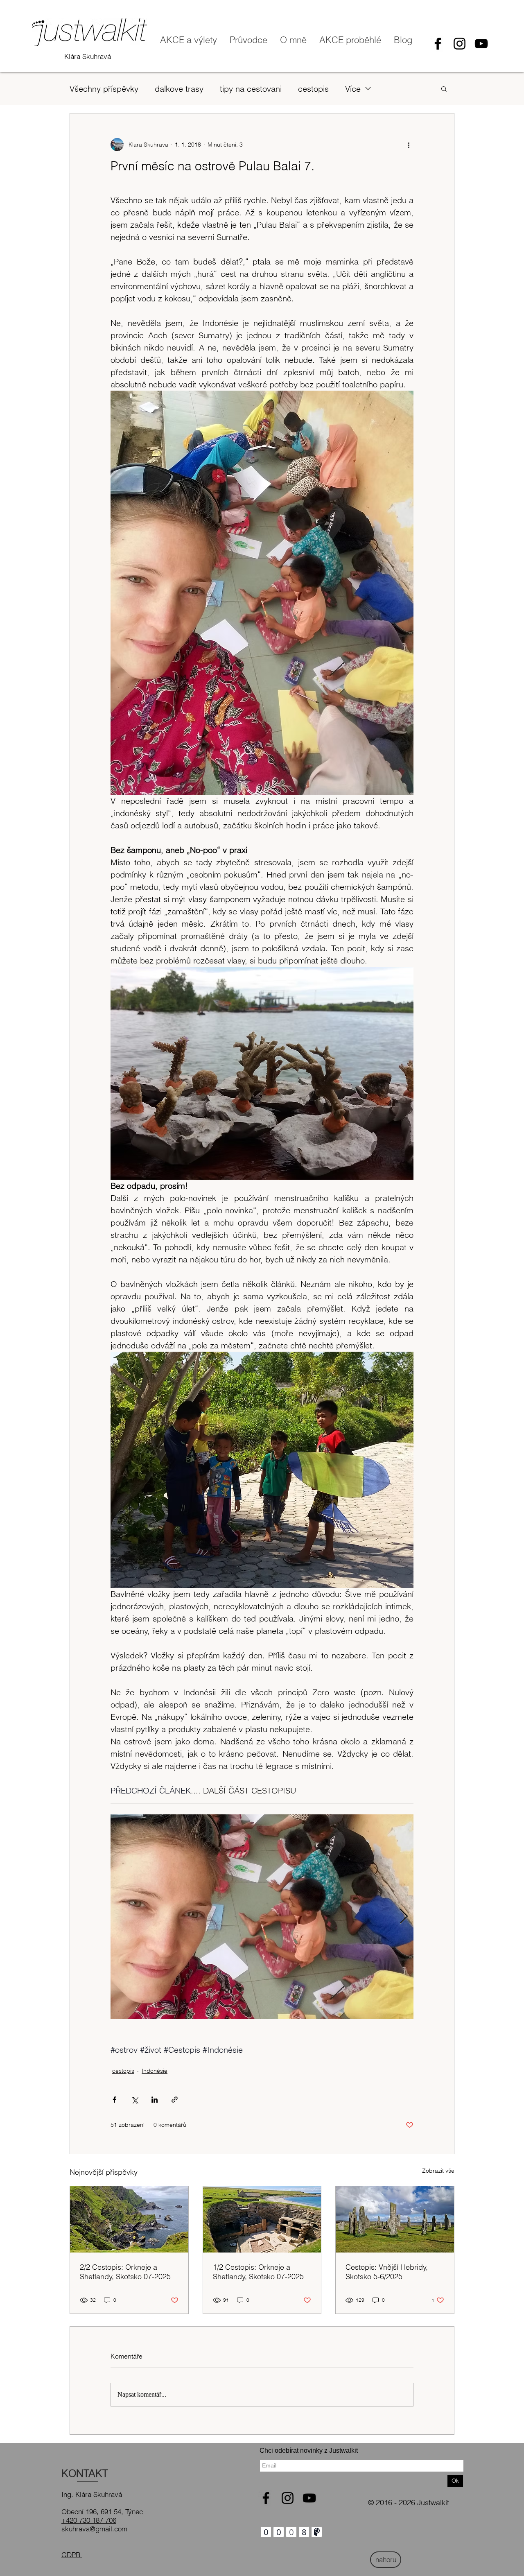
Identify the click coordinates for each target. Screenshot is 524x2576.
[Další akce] (409, 145)
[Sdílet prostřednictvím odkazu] (175, 2100)
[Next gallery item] (404, 1917)
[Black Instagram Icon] (460, 44)
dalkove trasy (179, 89)
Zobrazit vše (438, 2171)
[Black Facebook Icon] (438, 44)
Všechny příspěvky (104, 89)
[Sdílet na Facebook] (114, 2100)
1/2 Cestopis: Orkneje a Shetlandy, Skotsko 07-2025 (258, 2272)
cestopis (313, 89)
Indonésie (155, 2071)
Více (353, 89)
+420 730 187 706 (89, 2520)
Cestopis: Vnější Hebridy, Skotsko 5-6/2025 (387, 2272)
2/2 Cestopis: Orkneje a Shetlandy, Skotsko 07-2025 (125, 2272)
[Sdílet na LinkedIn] (155, 2100)
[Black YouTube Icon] (481, 44)
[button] (444, 88)
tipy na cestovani (251, 89)
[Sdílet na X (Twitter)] (134, 2100)
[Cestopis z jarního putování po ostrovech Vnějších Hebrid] (395, 2219)
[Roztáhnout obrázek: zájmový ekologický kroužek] (262, 1917)
